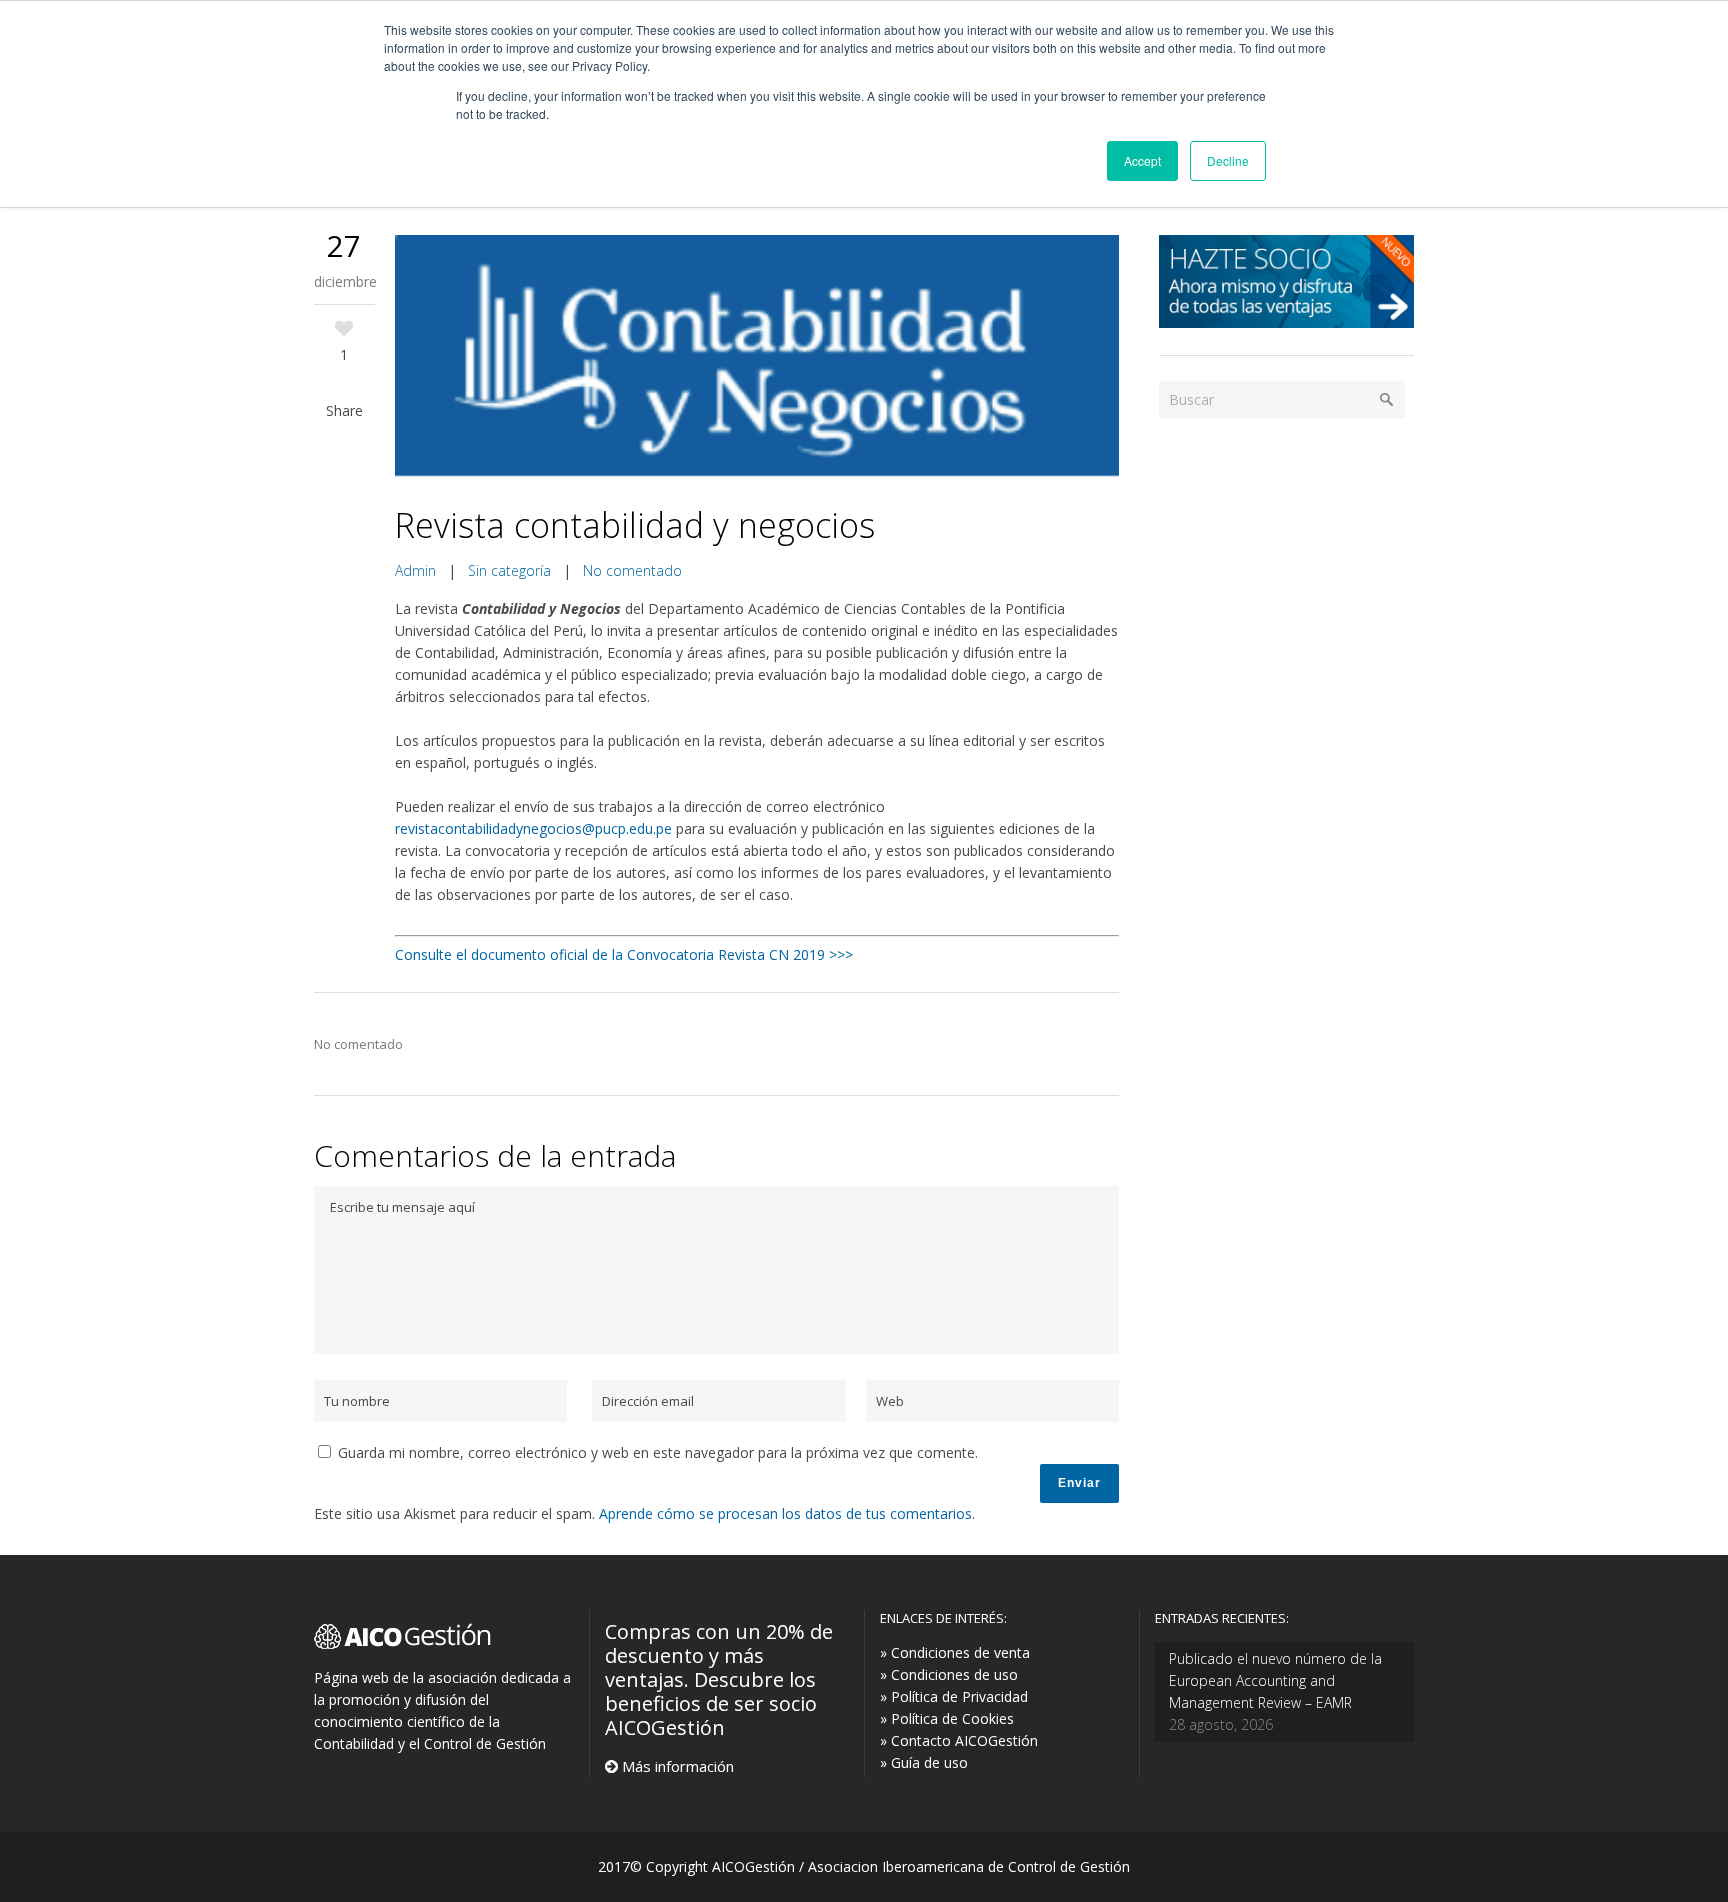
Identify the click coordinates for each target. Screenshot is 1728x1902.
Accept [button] (1142, 160)
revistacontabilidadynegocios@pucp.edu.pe (533, 828)
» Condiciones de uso (949, 1674)
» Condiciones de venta (955, 1652)
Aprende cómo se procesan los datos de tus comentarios (785, 1513)
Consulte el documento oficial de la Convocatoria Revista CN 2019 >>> (624, 954)
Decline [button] (1228, 160)
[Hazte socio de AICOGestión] (1286, 322)
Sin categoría (509, 570)
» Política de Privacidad (954, 1696)
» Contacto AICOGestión (959, 1740)
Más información (676, 1766)
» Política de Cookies (947, 1718)
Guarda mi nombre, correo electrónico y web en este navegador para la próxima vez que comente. (658, 1452)
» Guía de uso (924, 1762)
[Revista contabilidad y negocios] (757, 357)
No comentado (632, 570)
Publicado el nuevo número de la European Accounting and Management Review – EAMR (1275, 1680)
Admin (415, 570)
